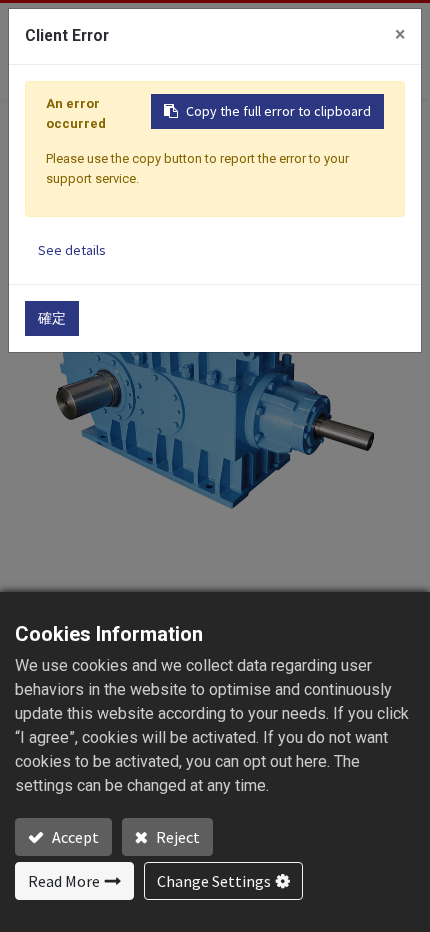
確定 (52, 318)
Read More (64, 881)
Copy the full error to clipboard (278, 111)
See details (72, 250)
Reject (176, 837)
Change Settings (214, 881)
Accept (74, 837)
